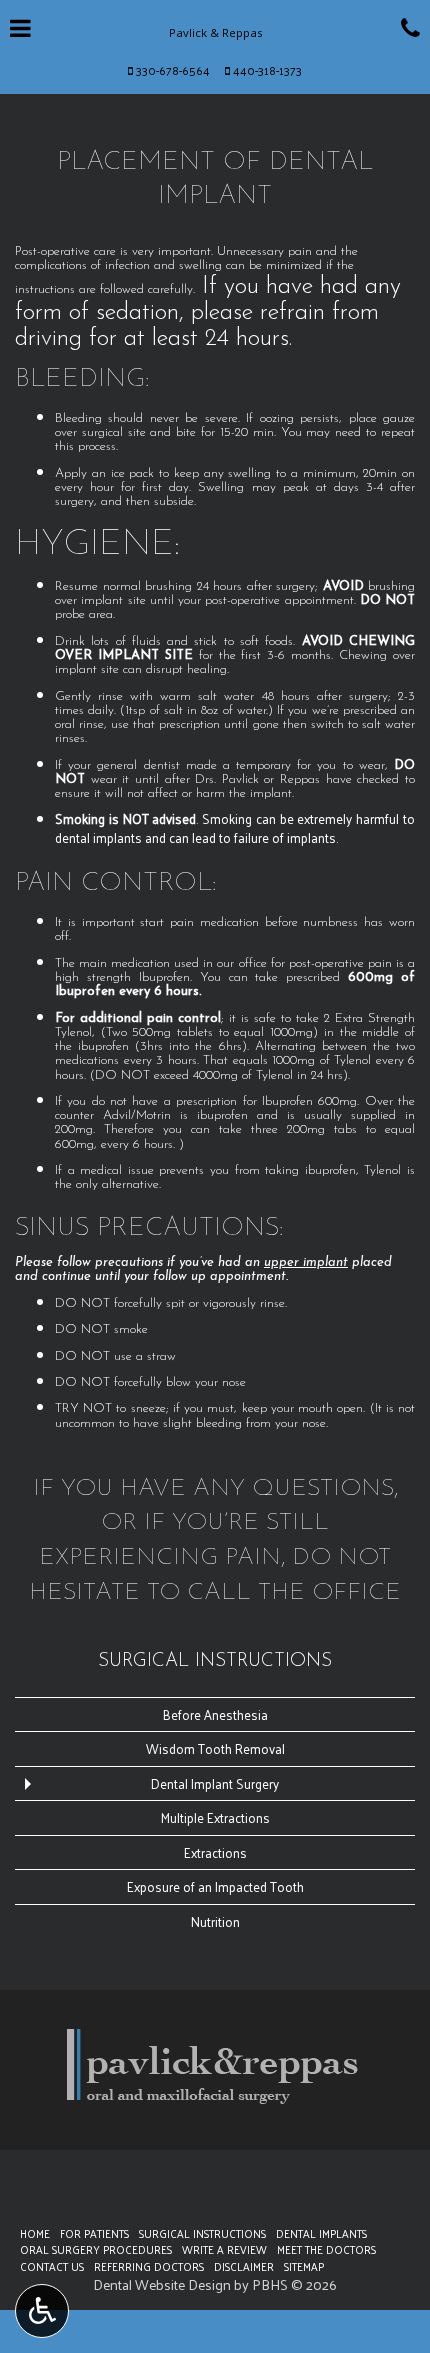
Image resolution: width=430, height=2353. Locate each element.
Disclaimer (244, 2266)
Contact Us (52, 2266)
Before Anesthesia (215, 1714)
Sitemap (304, 2266)
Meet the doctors (326, 2249)
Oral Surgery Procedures (96, 2249)
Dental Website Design (162, 2284)
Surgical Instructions (215, 1661)
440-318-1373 (267, 70)
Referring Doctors (149, 2266)
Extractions (215, 1852)
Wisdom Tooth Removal (215, 1748)
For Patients (94, 2233)
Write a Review (224, 2249)
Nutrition (215, 1921)
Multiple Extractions (215, 1817)
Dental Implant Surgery (215, 1783)
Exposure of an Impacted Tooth (215, 1886)
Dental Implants (321, 2233)
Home (35, 2233)
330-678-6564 (173, 70)
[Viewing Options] (42, 2311)
